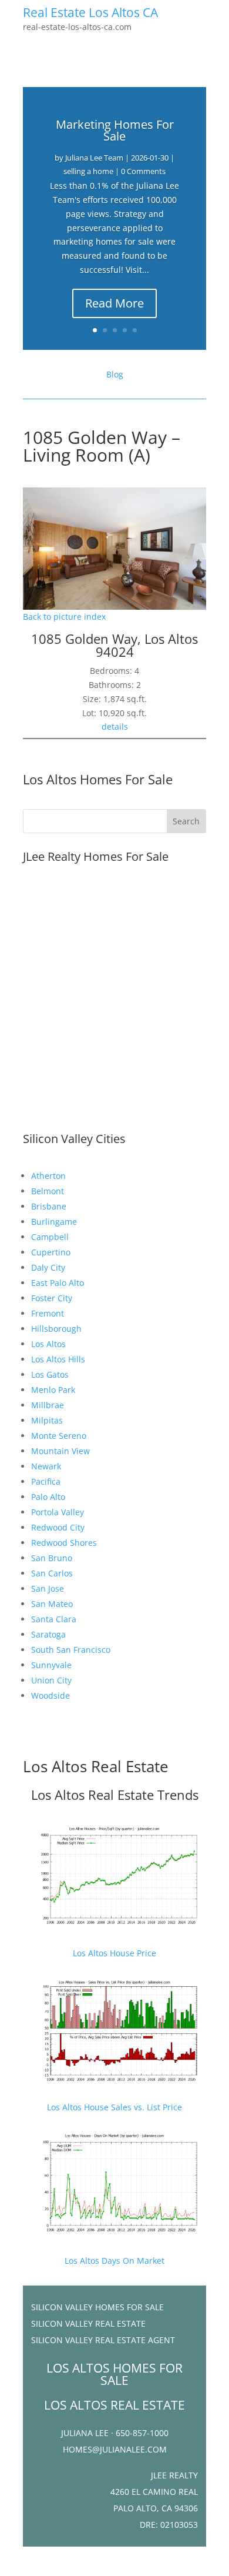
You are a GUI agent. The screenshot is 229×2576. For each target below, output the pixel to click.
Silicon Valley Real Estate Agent (103, 2340)
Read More (114, 303)
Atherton (48, 1176)
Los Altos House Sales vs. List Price (114, 2107)
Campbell (50, 1237)
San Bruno (52, 1558)
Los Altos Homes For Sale (98, 779)
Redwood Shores (64, 1543)
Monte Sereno (59, 1436)
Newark (46, 1466)
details (115, 726)
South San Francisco (71, 1650)
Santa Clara (54, 1619)
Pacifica (46, 1481)
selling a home (88, 171)
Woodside (50, 1695)
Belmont (48, 1191)
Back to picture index (64, 617)
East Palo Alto (58, 1283)
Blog (115, 374)
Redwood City (58, 1527)
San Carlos (52, 1573)
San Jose (48, 1588)
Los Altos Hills (58, 1359)
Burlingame (54, 1222)
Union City (51, 1680)
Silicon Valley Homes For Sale (97, 2307)
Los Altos (48, 1344)
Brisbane (49, 1206)
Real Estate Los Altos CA (90, 12)
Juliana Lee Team (94, 158)
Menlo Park (53, 1390)
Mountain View (60, 1451)
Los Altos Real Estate (96, 1766)
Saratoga (48, 1634)
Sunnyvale (51, 1665)
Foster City (52, 1298)
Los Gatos (50, 1374)
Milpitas (47, 1420)
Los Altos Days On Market (114, 2261)
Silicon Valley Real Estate (88, 2323)
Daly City (48, 1267)
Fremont (48, 1313)
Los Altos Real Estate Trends (115, 1795)
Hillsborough (56, 1329)
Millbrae (48, 1405)
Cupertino (51, 1252)
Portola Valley (58, 1512)
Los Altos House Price (114, 1953)
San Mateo (52, 1604)
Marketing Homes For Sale (115, 130)
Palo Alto (48, 1497)
